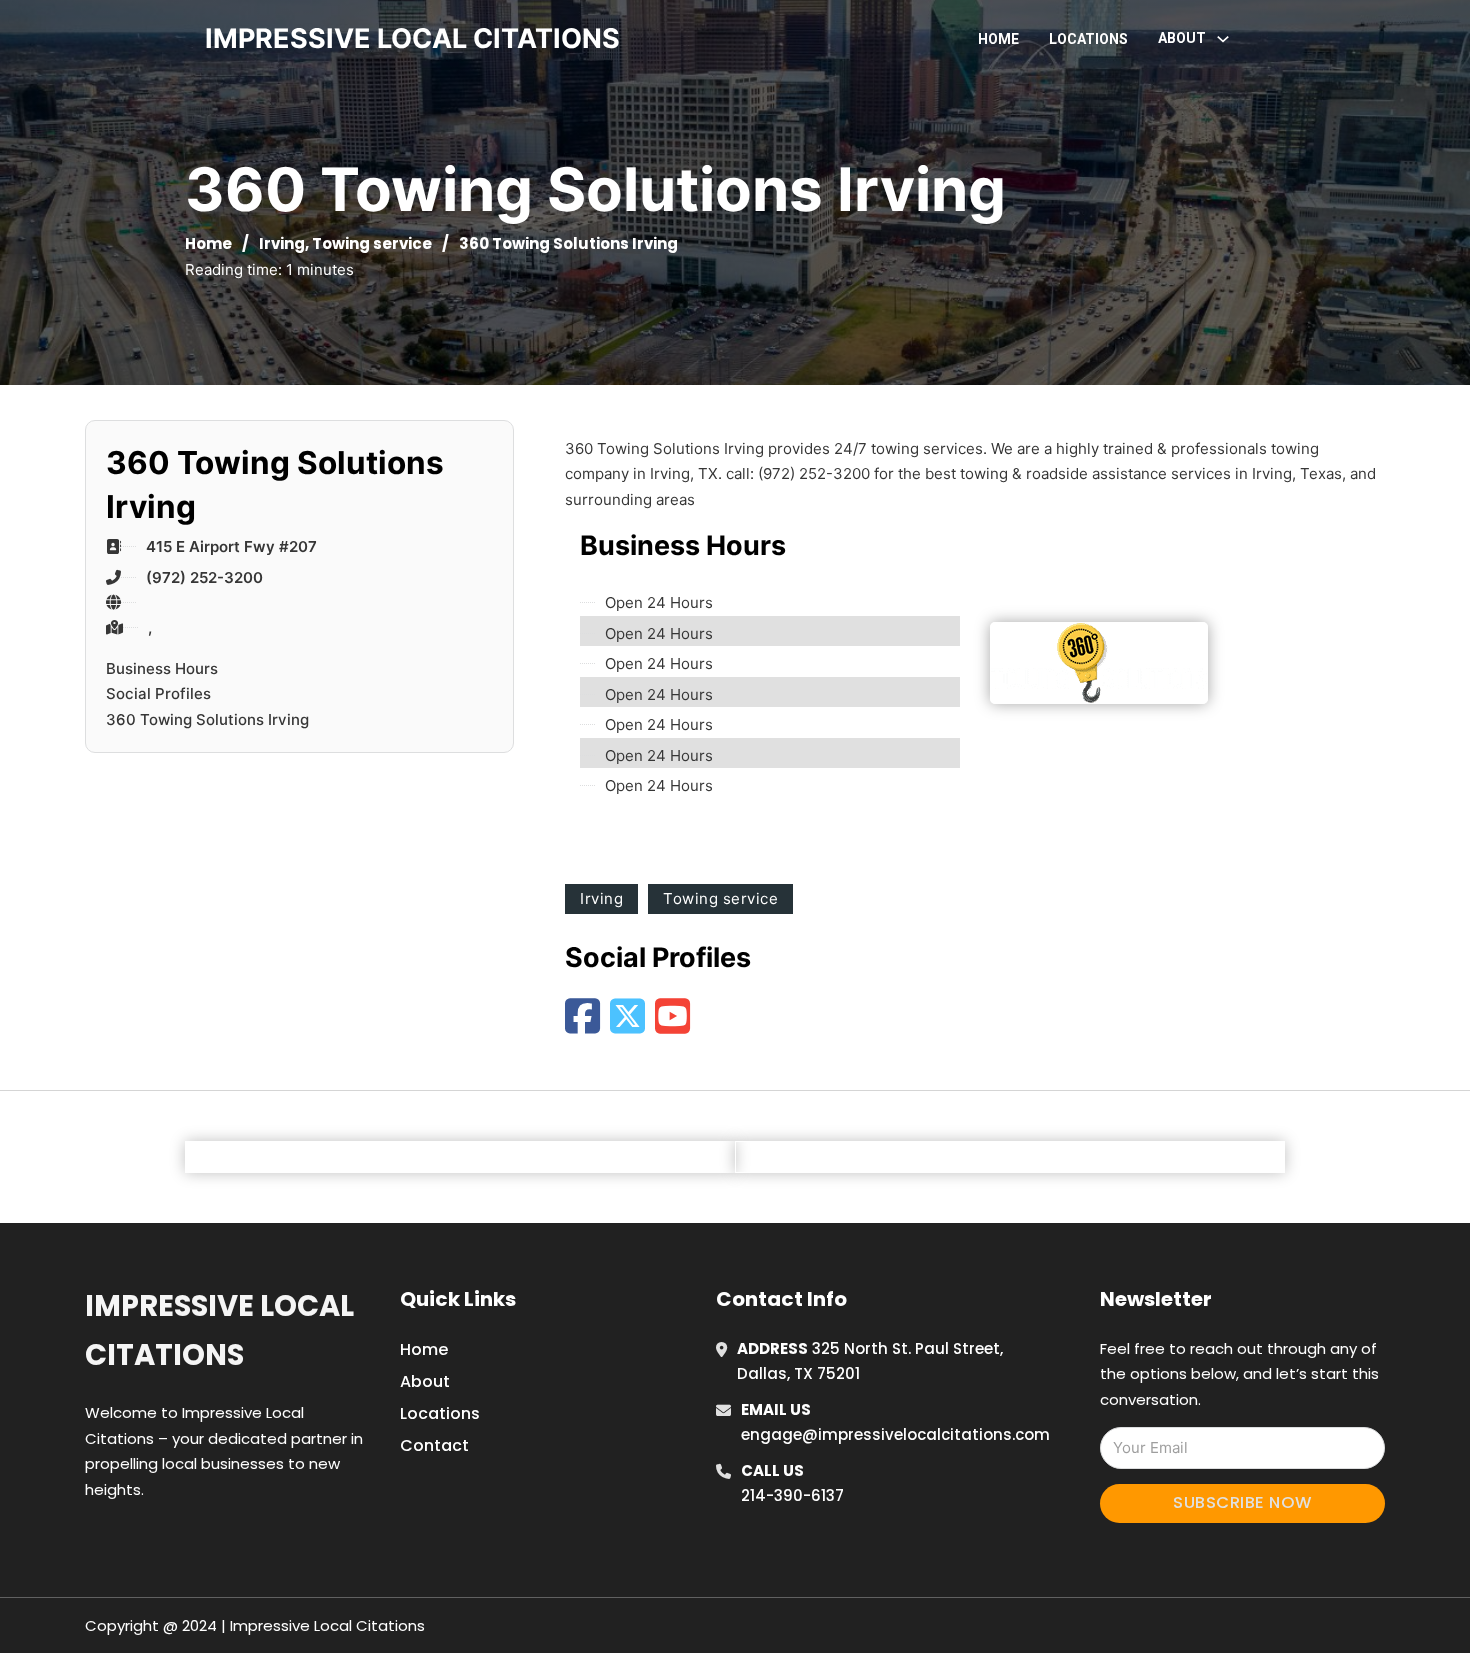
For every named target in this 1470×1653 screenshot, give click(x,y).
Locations (1088, 39)
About (425, 1381)
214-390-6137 (792, 1495)
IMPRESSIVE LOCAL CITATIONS (412, 38)
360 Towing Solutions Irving (207, 719)
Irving (282, 243)
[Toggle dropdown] (1223, 39)
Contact (434, 1445)
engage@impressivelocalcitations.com (895, 1434)
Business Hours (162, 668)
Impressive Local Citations (219, 1330)
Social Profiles (158, 693)
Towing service (372, 243)
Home (998, 39)
